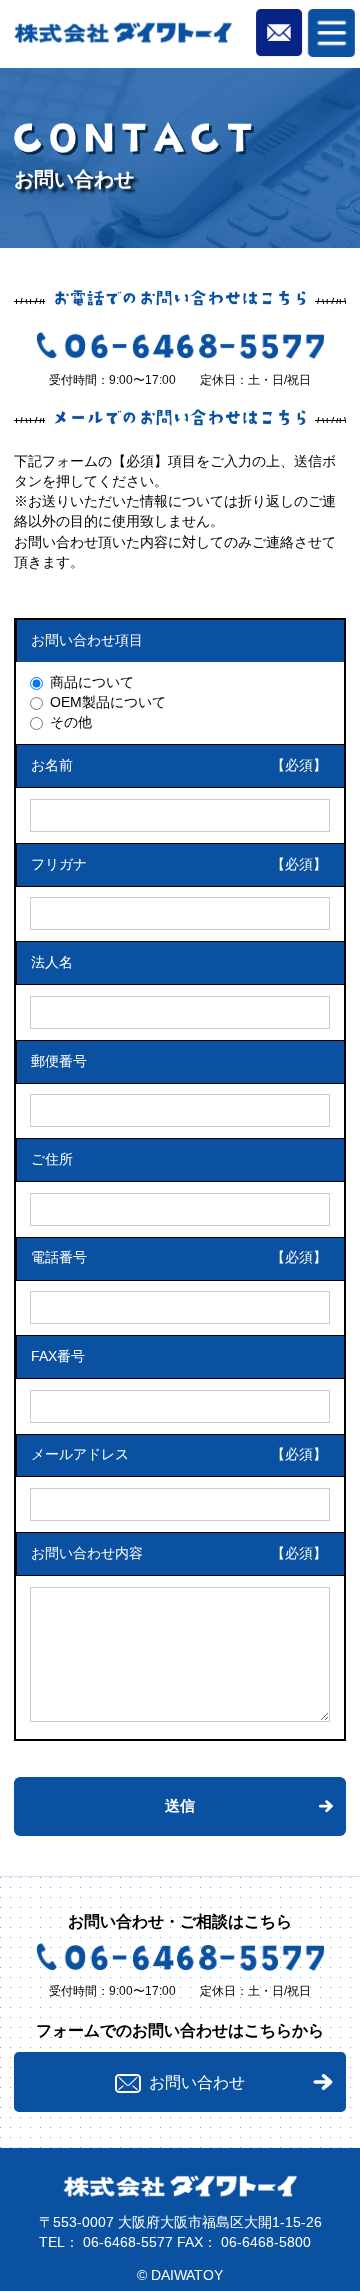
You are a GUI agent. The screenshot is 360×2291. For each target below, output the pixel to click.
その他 (71, 722)
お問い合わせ (197, 2082)
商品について (92, 682)
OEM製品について (108, 702)
